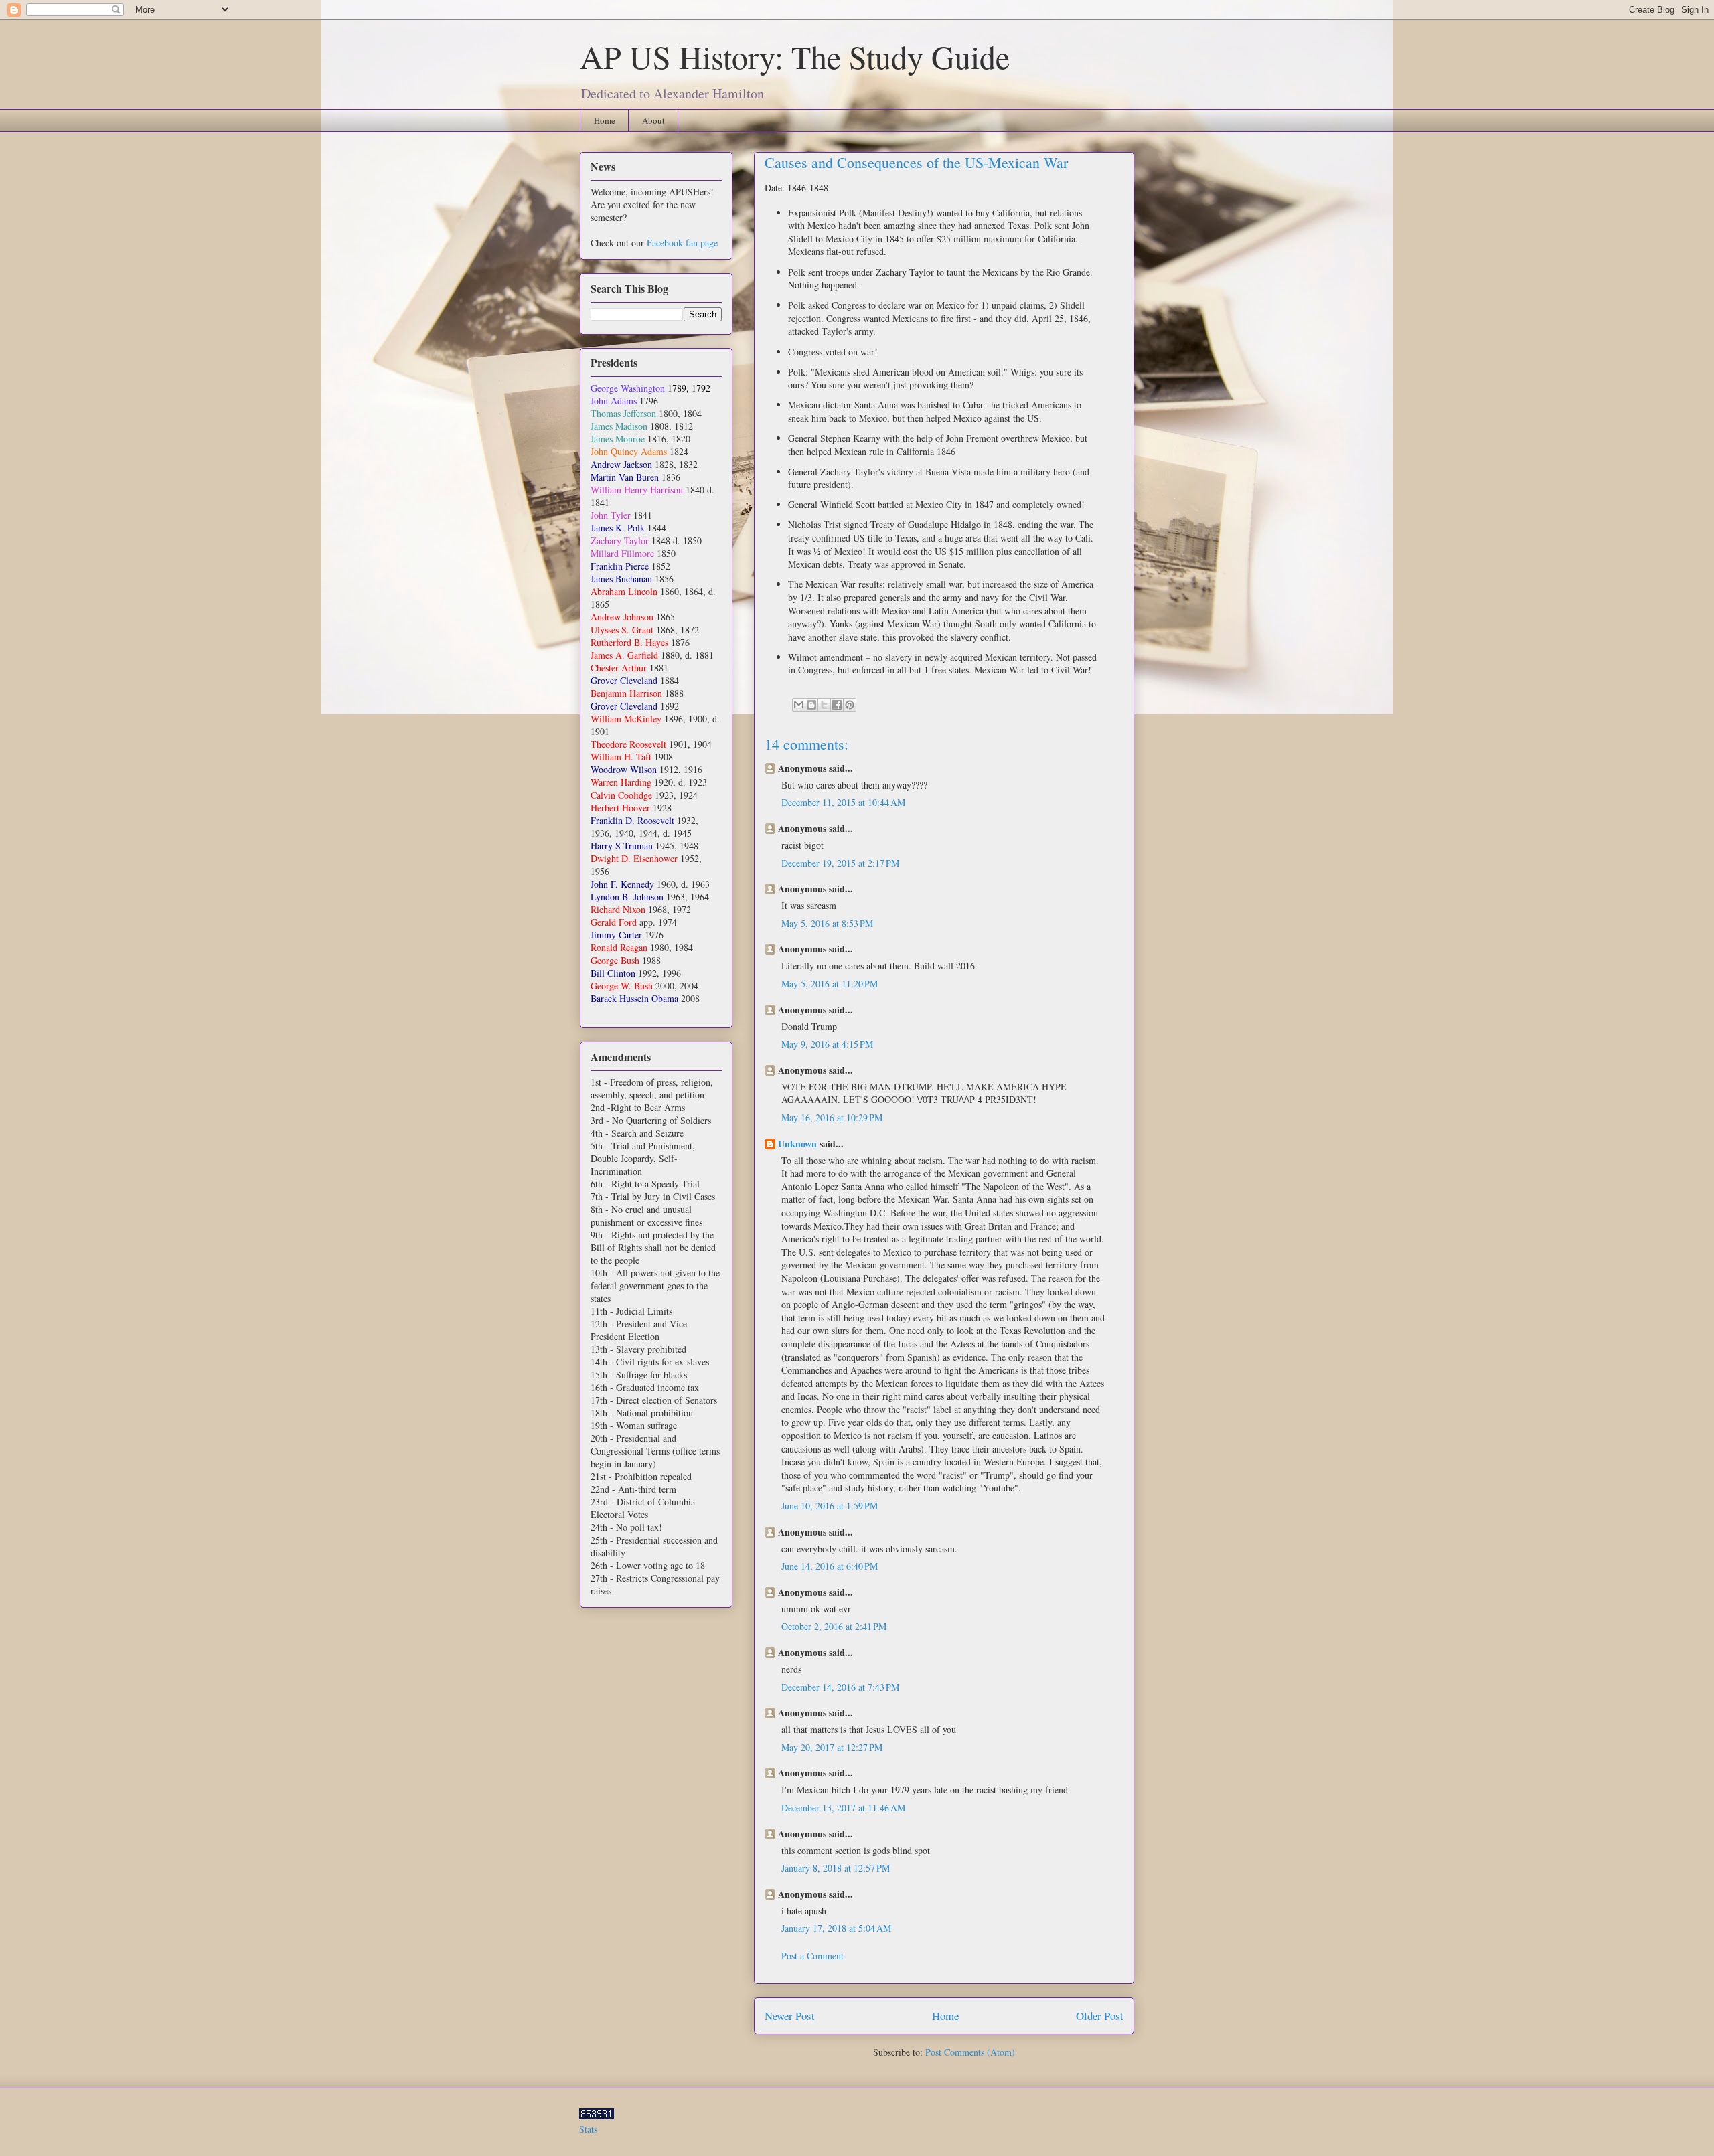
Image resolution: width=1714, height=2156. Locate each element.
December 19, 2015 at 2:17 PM (840, 863)
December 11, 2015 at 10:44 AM (843, 802)
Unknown (797, 1144)
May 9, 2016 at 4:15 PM (827, 1044)
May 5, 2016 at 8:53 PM (827, 923)
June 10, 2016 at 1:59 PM (830, 1506)
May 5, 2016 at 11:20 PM (830, 984)
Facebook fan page (682, 243)
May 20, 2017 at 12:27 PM (832, 1747)
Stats (588, 2129)
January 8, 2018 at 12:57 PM (836, 1868)
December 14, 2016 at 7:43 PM (840, 1687)
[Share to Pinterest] (850, 705)
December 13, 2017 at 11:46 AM (843, 1808)
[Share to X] (824, 705)
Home (605, 120)
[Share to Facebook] (837, 705)
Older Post (1100, 2016)
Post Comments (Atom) (970, 2052)
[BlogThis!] (811, 705)
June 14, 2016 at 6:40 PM (830, 1566)
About (653, 120)
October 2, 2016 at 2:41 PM (834, 1626)
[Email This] (799, 705)
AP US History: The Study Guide (795, 56)
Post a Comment (812, 1956)
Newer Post (790, 2016)
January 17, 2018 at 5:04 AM (836, 1928)
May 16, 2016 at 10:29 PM (832, 1117)
